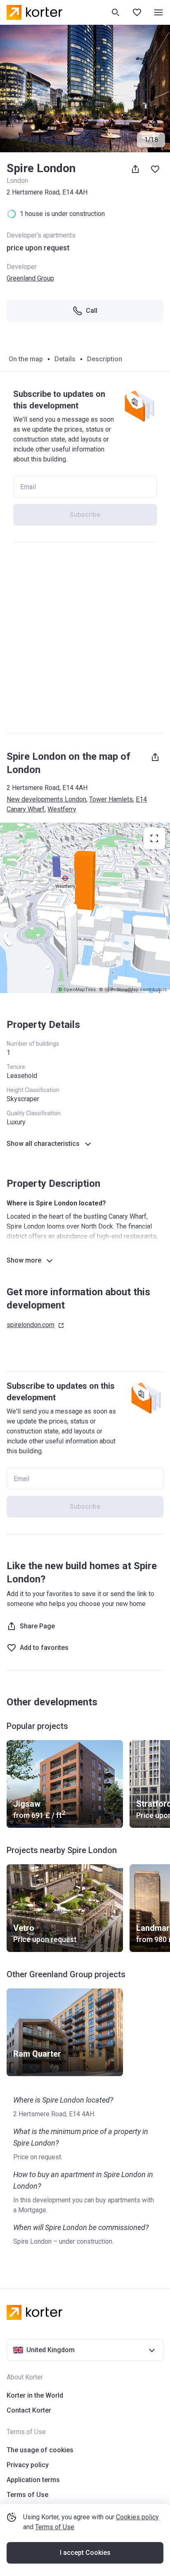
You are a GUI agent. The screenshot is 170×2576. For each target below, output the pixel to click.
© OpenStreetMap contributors (133, 990)
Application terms (33, 2480)
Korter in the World (35, 2395)
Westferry (62, 809)
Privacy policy (28, 2465)
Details (65, 359)
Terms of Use (55, 2527)
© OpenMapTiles (77, 990)
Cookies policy (137, 2517)
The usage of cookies (40, 2450)
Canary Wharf (26, 809)
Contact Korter (29, 2410)
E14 (141, 799)
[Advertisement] (85, 638)
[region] (85, 908)
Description (105, 359)
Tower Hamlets (111, 799)
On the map (26, 359)
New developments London (46, 799)
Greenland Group (30, 278)
